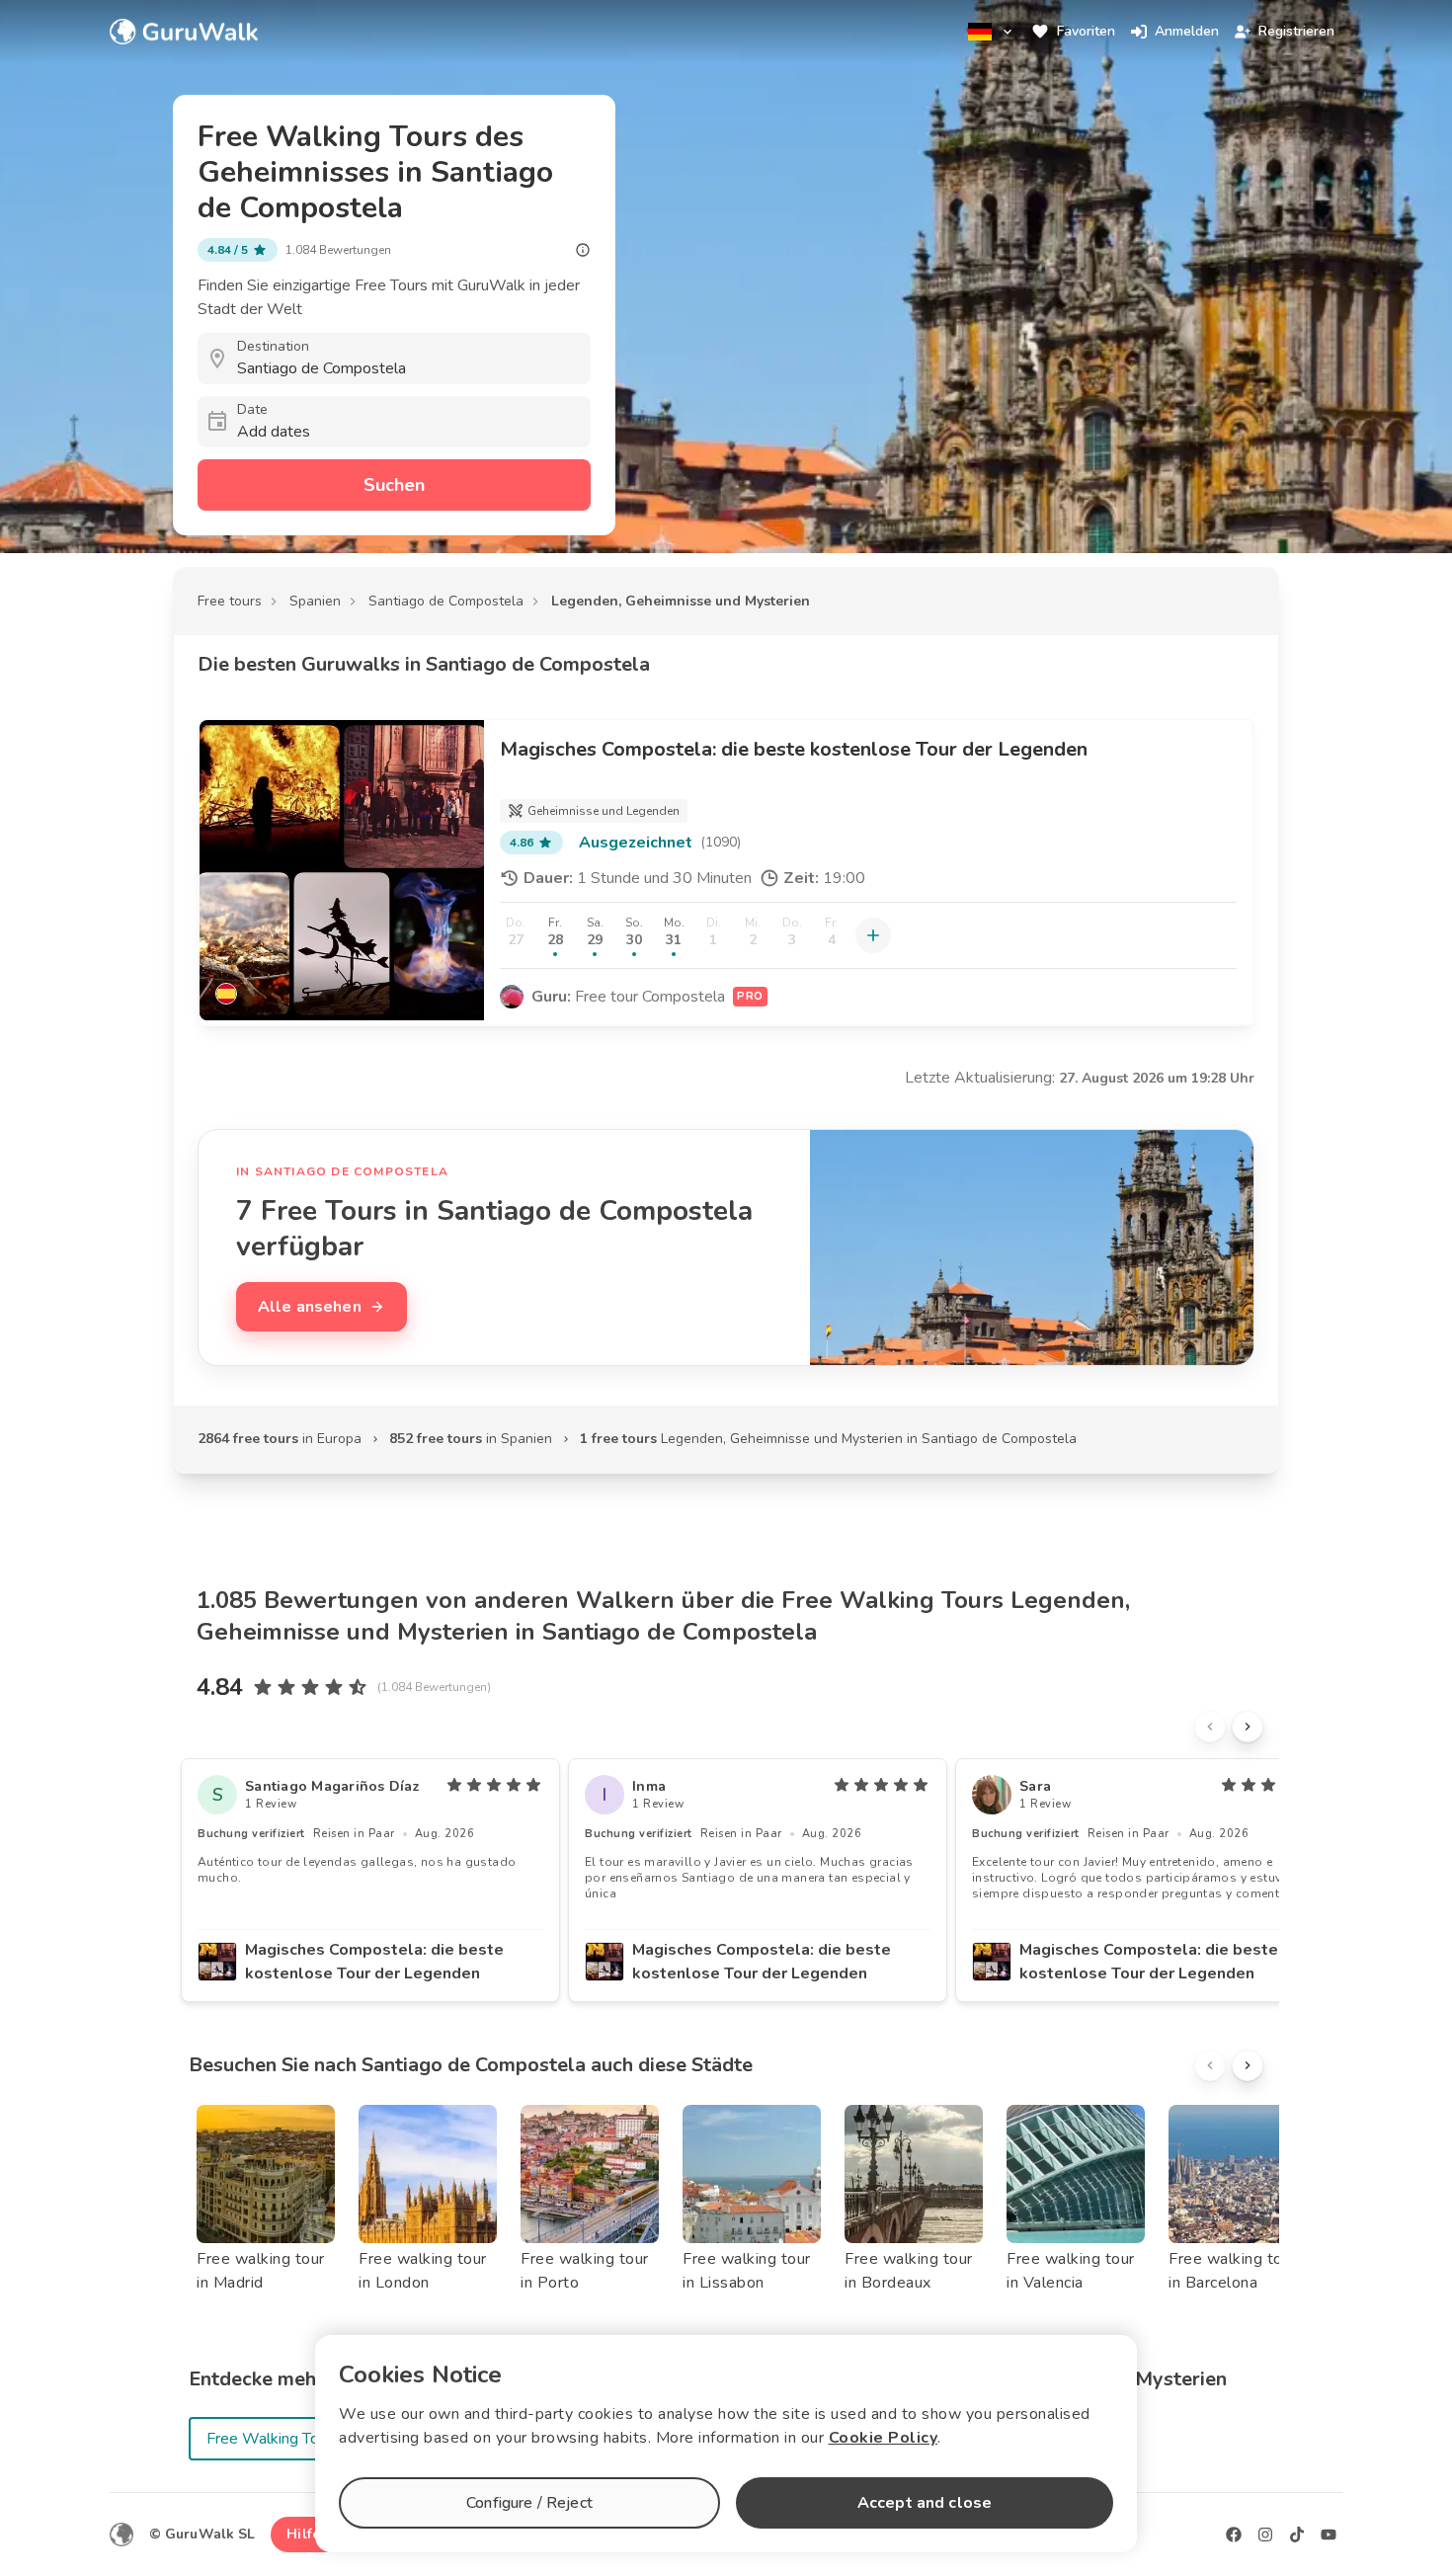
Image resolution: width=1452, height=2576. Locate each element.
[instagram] (1265, 2535)
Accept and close (925, 2503)
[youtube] (1329, 2535)
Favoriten (1086, 31)
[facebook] (1234, 2535)
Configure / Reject (529, 2503)
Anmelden (1187, 31)
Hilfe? (307, 2534)
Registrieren (1296, 31)
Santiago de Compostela (446, 601)
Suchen (394, 485)
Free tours (230, 601)
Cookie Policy (884, 2438)
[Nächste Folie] (1248, 1727)
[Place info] (583, 250)
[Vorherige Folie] (1210, 1727)
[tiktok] (1297, 2535)
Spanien (315, 601)
